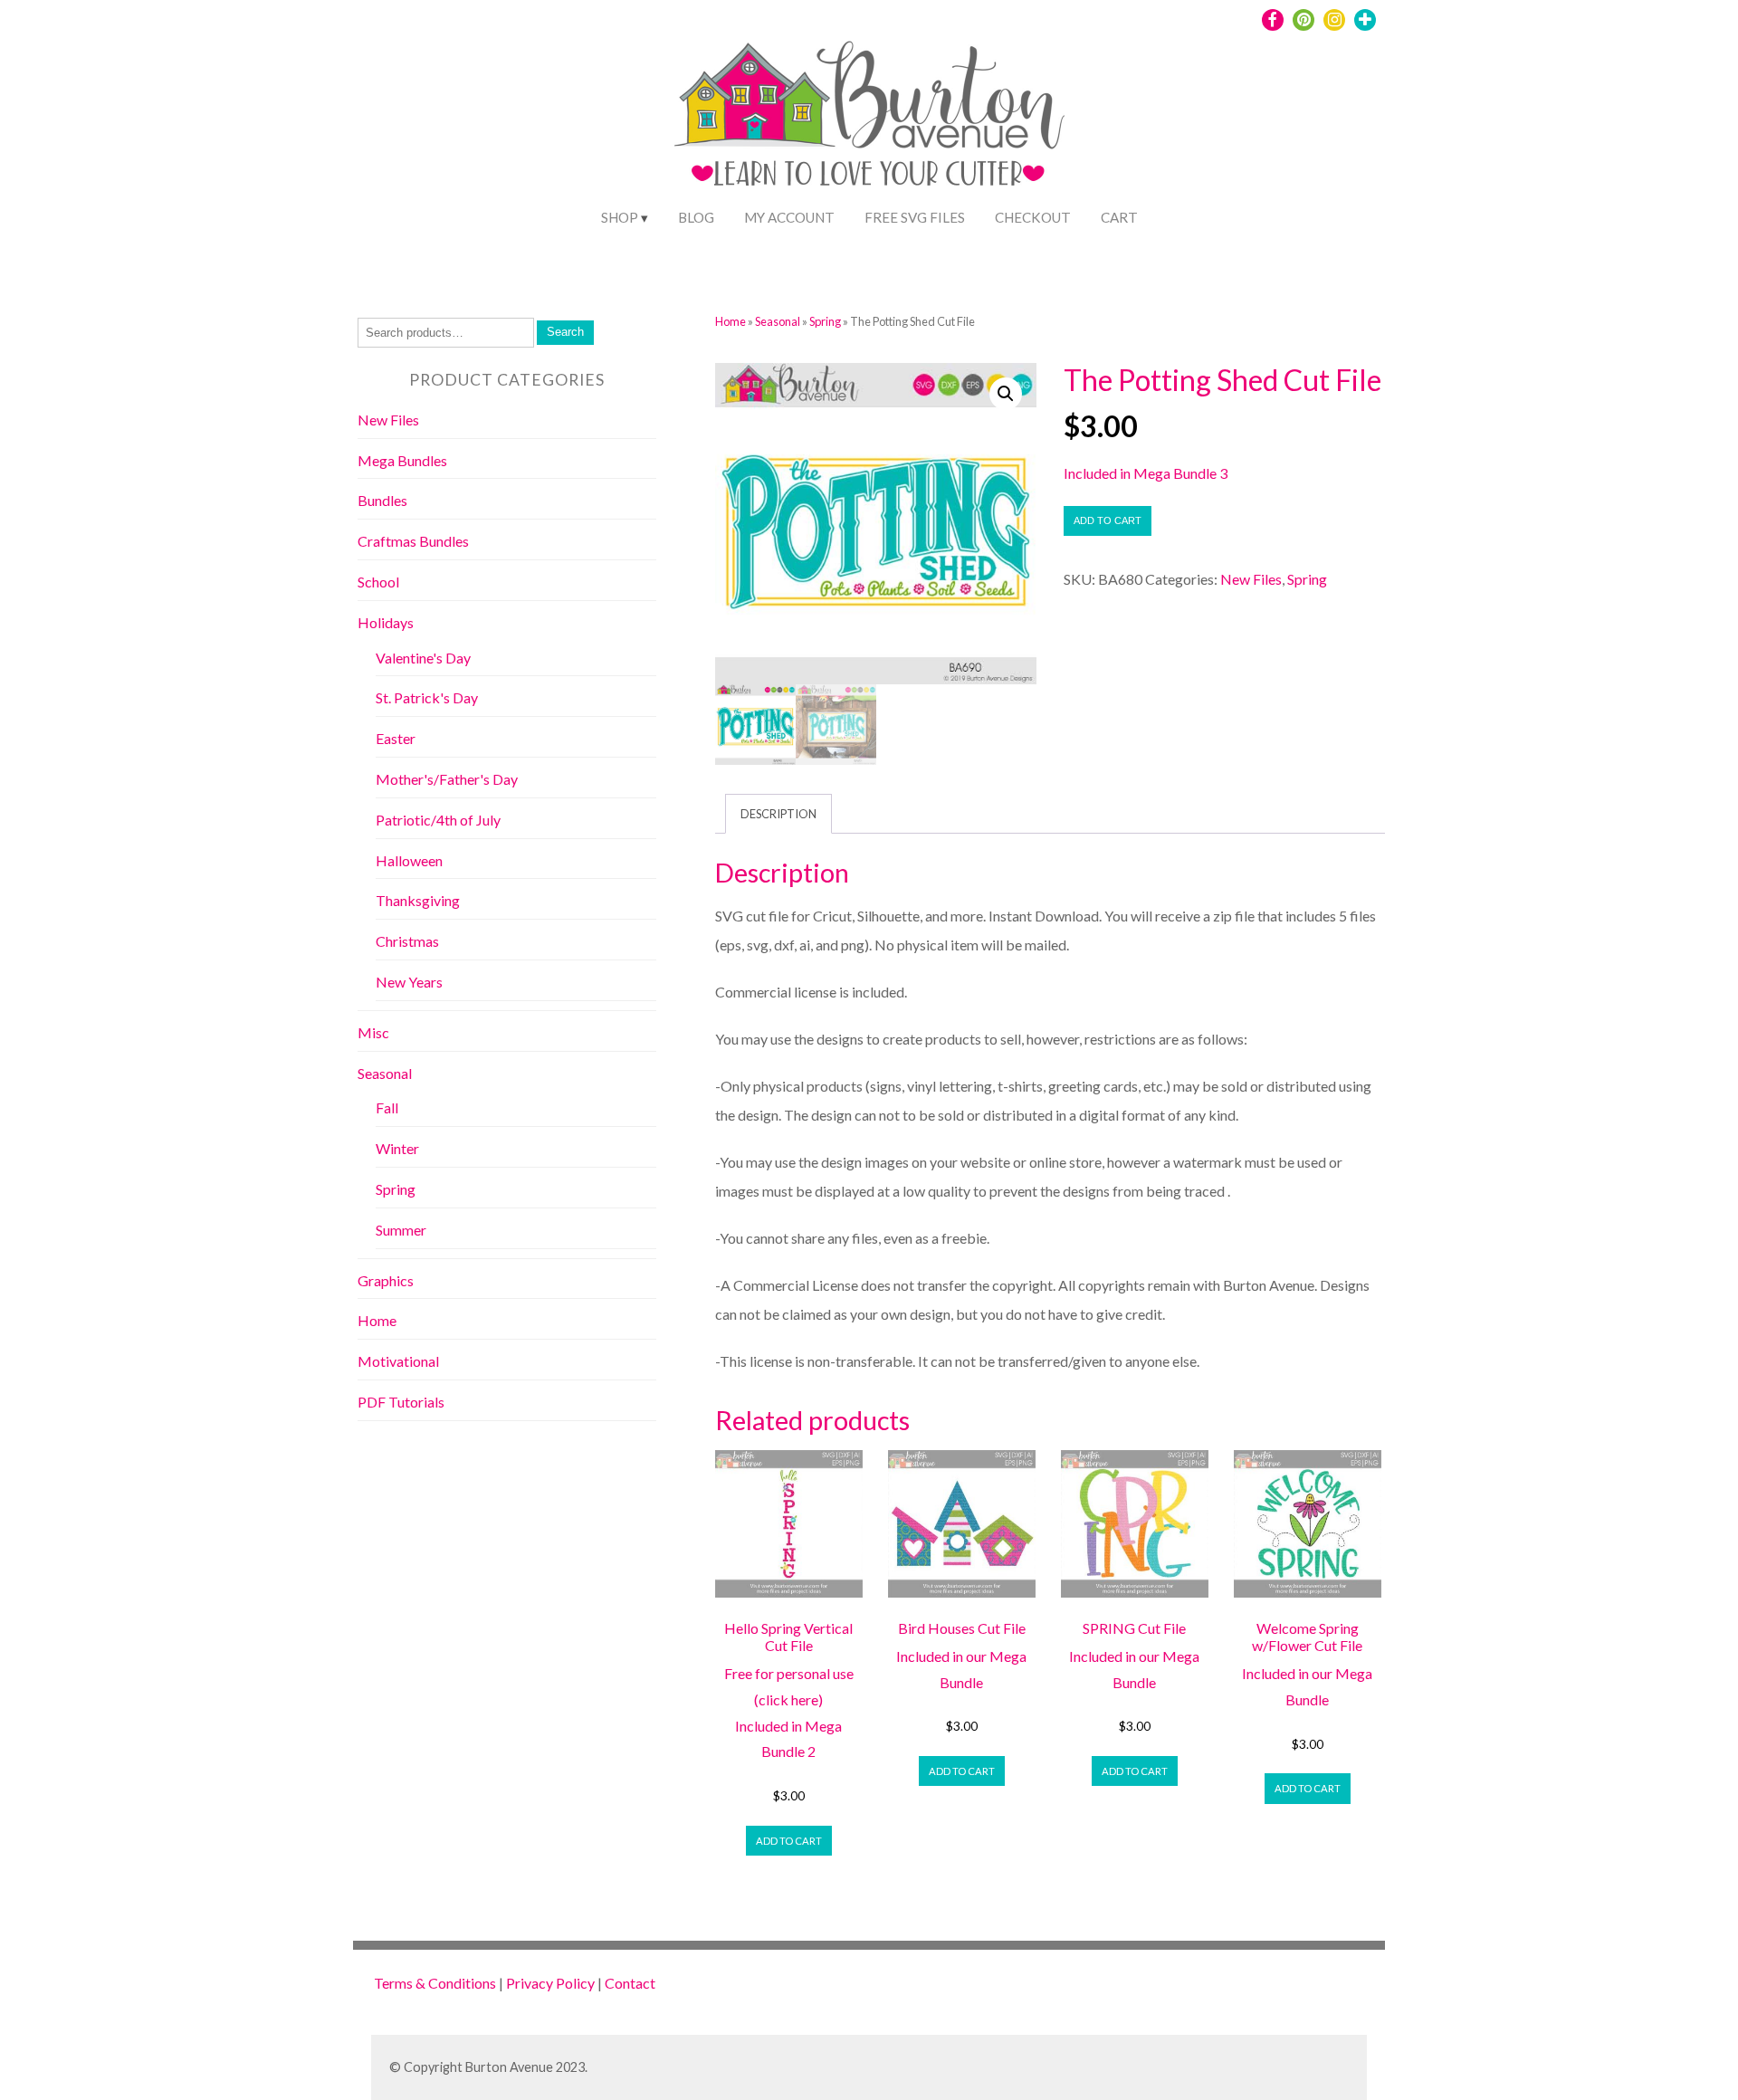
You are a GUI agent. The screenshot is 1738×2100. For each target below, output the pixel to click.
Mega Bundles (402, 460)
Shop (620, 217)
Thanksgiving (418, 900)
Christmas (407, 941)
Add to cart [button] (789, 1841)
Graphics (386, 1280)
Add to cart (1108, 520)
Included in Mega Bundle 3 (1146, 473)
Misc (373, 1032)
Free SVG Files (915, 217)
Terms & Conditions (435, 1983)
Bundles (382, 500)
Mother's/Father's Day (447, 779)
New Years (409, 982)
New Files (1251, 579)
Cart (1119, 217)
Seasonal (778, 321)
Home (731, 321)
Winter (397, 1148)
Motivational (398, 1361)
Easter (396, 738)
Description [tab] (778, 814)
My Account (789, 217)
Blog (696, 217)
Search (565, 332)
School (378, 582)
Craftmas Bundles (413, 541)
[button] (1006, 394)
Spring (825, 321)
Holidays (386, 622)
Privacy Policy (550, 1983)
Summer (401, 1230)
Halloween (409, 860)
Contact (630, 1983)
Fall (387, 1107)
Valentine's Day (423, 658)
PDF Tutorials (401, 1402)
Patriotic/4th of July (438, 820)
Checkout (1033, 217)
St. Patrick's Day (427, 697)
